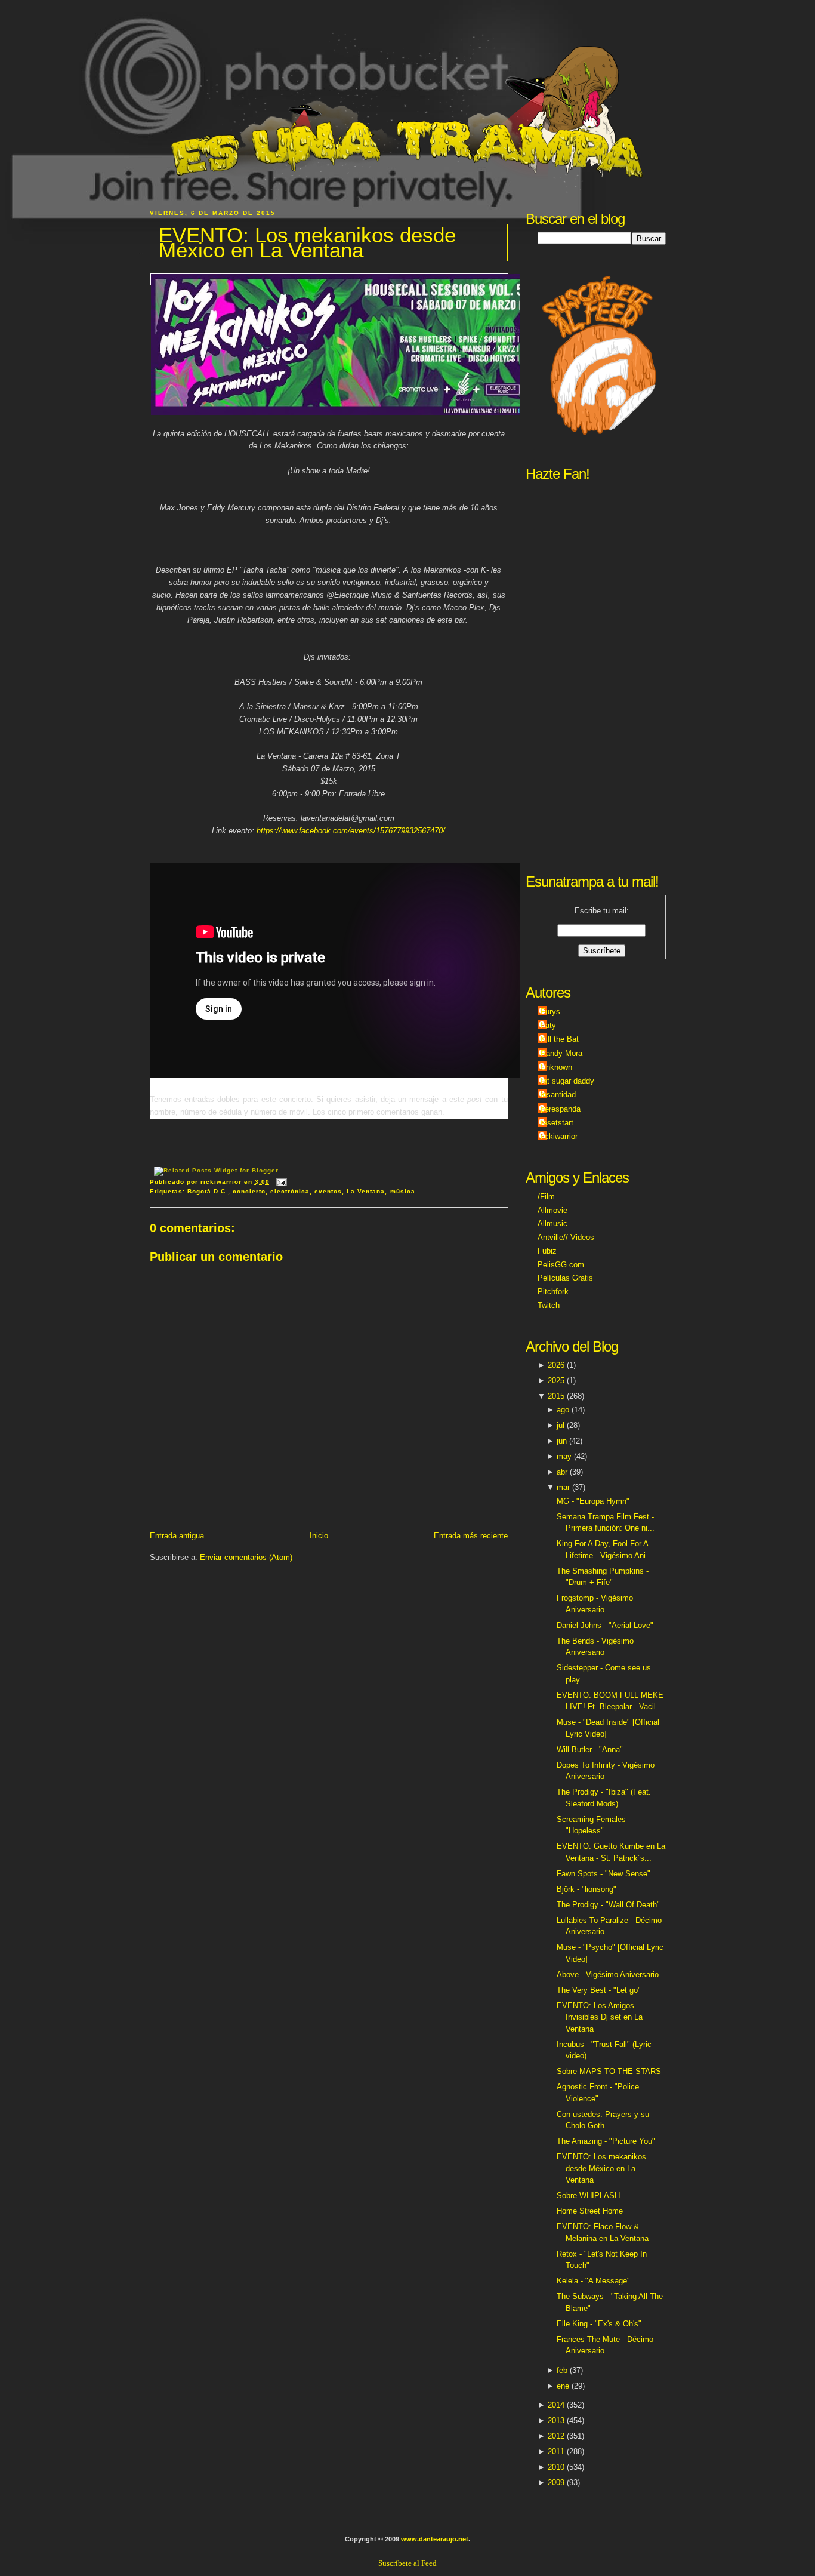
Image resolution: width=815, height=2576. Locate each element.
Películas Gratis (565, 1278)
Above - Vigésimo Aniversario (608, 1975)
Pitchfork (553, 1292)
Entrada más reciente (471, 1536)
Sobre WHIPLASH (588, 2195)
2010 (556, 2467)
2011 (556, 2452)
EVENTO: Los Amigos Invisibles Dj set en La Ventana (600, 2017)
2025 (556, 1381)
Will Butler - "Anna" (590, 1749)
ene (563, 2386)
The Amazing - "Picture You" (606, 2141)
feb (562, 2370)
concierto (249, 1191)
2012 (556, 2436)
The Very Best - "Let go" (599, 1990)
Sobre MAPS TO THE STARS (609, 2071)
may (564, 1456)
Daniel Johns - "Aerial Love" (605, 1625)
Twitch (549, 1305)
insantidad (558, 1095)
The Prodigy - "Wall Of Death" (608, 1905)
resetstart (557, 1123)
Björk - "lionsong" (586, 1889)
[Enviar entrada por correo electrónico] (280, 1182)
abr (562, 1472)
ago (563, 1410)
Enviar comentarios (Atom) (246, 1557)
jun (562, 1441)
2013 (556, 2420)
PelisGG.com (561, 1265)
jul (561, 1425)
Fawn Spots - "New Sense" (603, 1874)
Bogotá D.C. (208, 1191)
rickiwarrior (559, 1136)
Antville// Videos (566, 1237)
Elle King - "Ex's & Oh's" (599, 2324)
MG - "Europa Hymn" (593, 1501)
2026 (556, 1365)
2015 (556, 1396)
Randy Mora (561, 1053)
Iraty (548, 1025)
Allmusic (552, 1224)
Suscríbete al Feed (407, 2563)
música (403, 1191)
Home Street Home (590, 2211)
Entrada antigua (177, 1536)
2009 (556, 2483)
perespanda (561, 1109)
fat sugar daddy (567, 1081)
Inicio (319, 1536)
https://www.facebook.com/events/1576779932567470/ (351, 831)
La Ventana (366, 1191)
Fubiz (547, 1251)
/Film (546, 1197)
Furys (550, 1012)
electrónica (290, 1191)
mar (563, 1487)
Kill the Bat (560, 1039)
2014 (556, 2405)
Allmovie (552, 1210)
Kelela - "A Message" (593, 2281)
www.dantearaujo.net (435, 2539)
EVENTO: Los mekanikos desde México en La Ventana (307, 243)
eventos (328, 1191)
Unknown (556, 1067)
